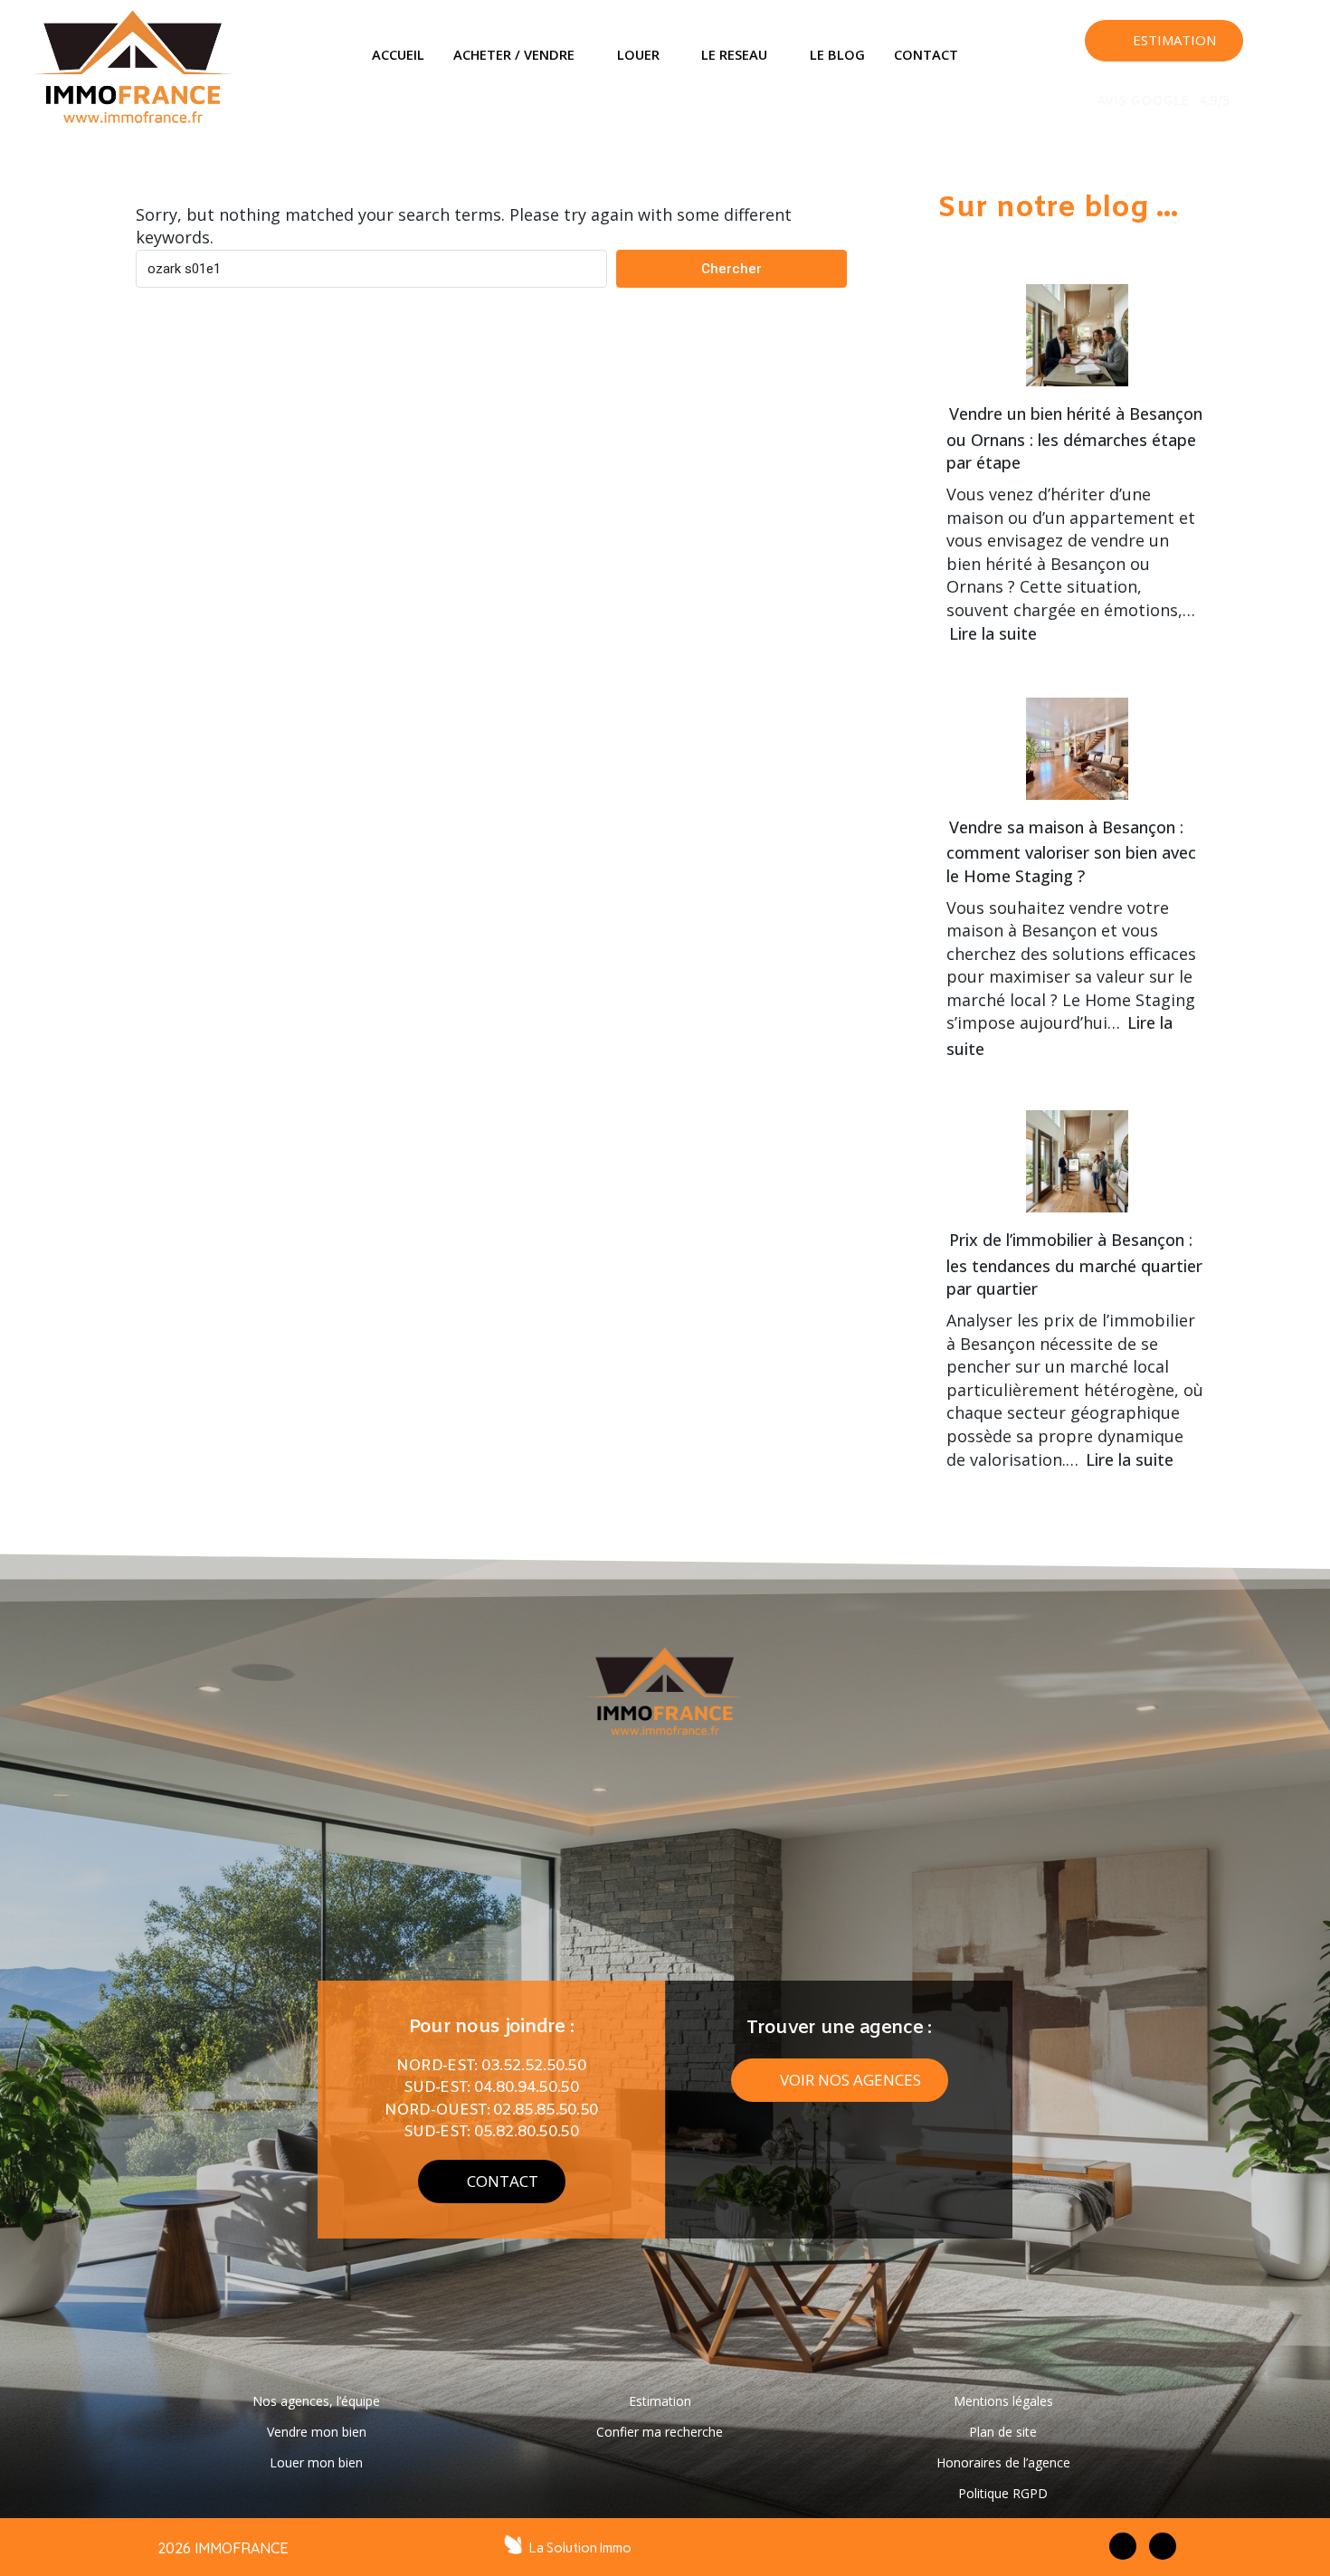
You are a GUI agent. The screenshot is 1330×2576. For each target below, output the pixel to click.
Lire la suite (993, 633)
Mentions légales (1003, 2401)
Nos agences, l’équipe (316, 2401)
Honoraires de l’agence (1003, 2462)
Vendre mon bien (317, 2432)
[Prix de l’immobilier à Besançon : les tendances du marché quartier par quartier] (1070, 1149)
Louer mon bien (316, 2462)
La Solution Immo (580, 2548)
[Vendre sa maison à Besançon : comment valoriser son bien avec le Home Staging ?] (1070, 736)
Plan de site (1003, 2432)
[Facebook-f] (1123, 2546)
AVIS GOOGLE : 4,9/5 (1164, 102)
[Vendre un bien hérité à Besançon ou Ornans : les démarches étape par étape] (1070, 323)
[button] (1164, 41)
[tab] (398, 55)
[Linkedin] (1297, 56)
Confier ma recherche (660, 2432)
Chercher (731, 269)
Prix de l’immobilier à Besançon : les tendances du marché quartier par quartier (1074, 1264)
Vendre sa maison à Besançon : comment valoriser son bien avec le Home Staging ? (1071, 851)
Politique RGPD (1003, 2493)
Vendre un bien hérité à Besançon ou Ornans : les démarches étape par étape (1074, 438)
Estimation (660, 2401)
